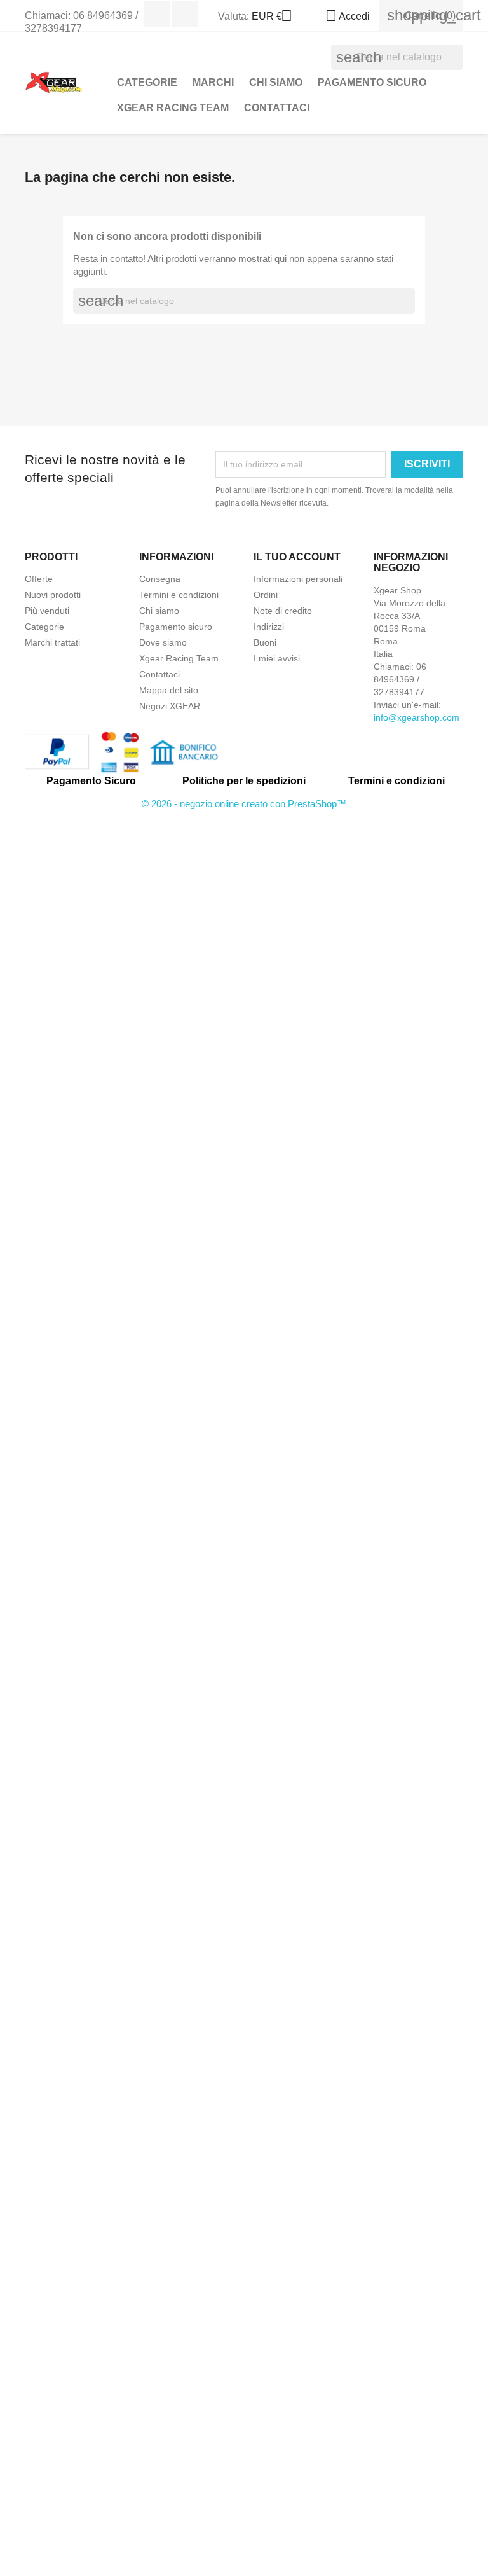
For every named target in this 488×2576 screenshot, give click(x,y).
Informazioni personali (298, 579)
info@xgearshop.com (417, 717)
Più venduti (47, 611)
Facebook (157, 14)
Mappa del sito (169, 690)
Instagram (185, 14)
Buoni (265, 642)
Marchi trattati (52, 642)
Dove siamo (163, 642)
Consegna (160, 579)
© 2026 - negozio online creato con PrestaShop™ (244, 804)
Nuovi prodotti (53, 595)
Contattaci (277, 108)
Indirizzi (269, 627)
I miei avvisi (277, 658)
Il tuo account (297, 557)
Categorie (44, 627)
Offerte (39, 579)
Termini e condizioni (179, 595)
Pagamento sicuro (372, 82)
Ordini (266, 595)
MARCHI (213, 82)
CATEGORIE (147, 82)
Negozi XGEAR (170, 706)
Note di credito (283, 611)
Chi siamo (276, 82)
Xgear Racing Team (173, 108)
